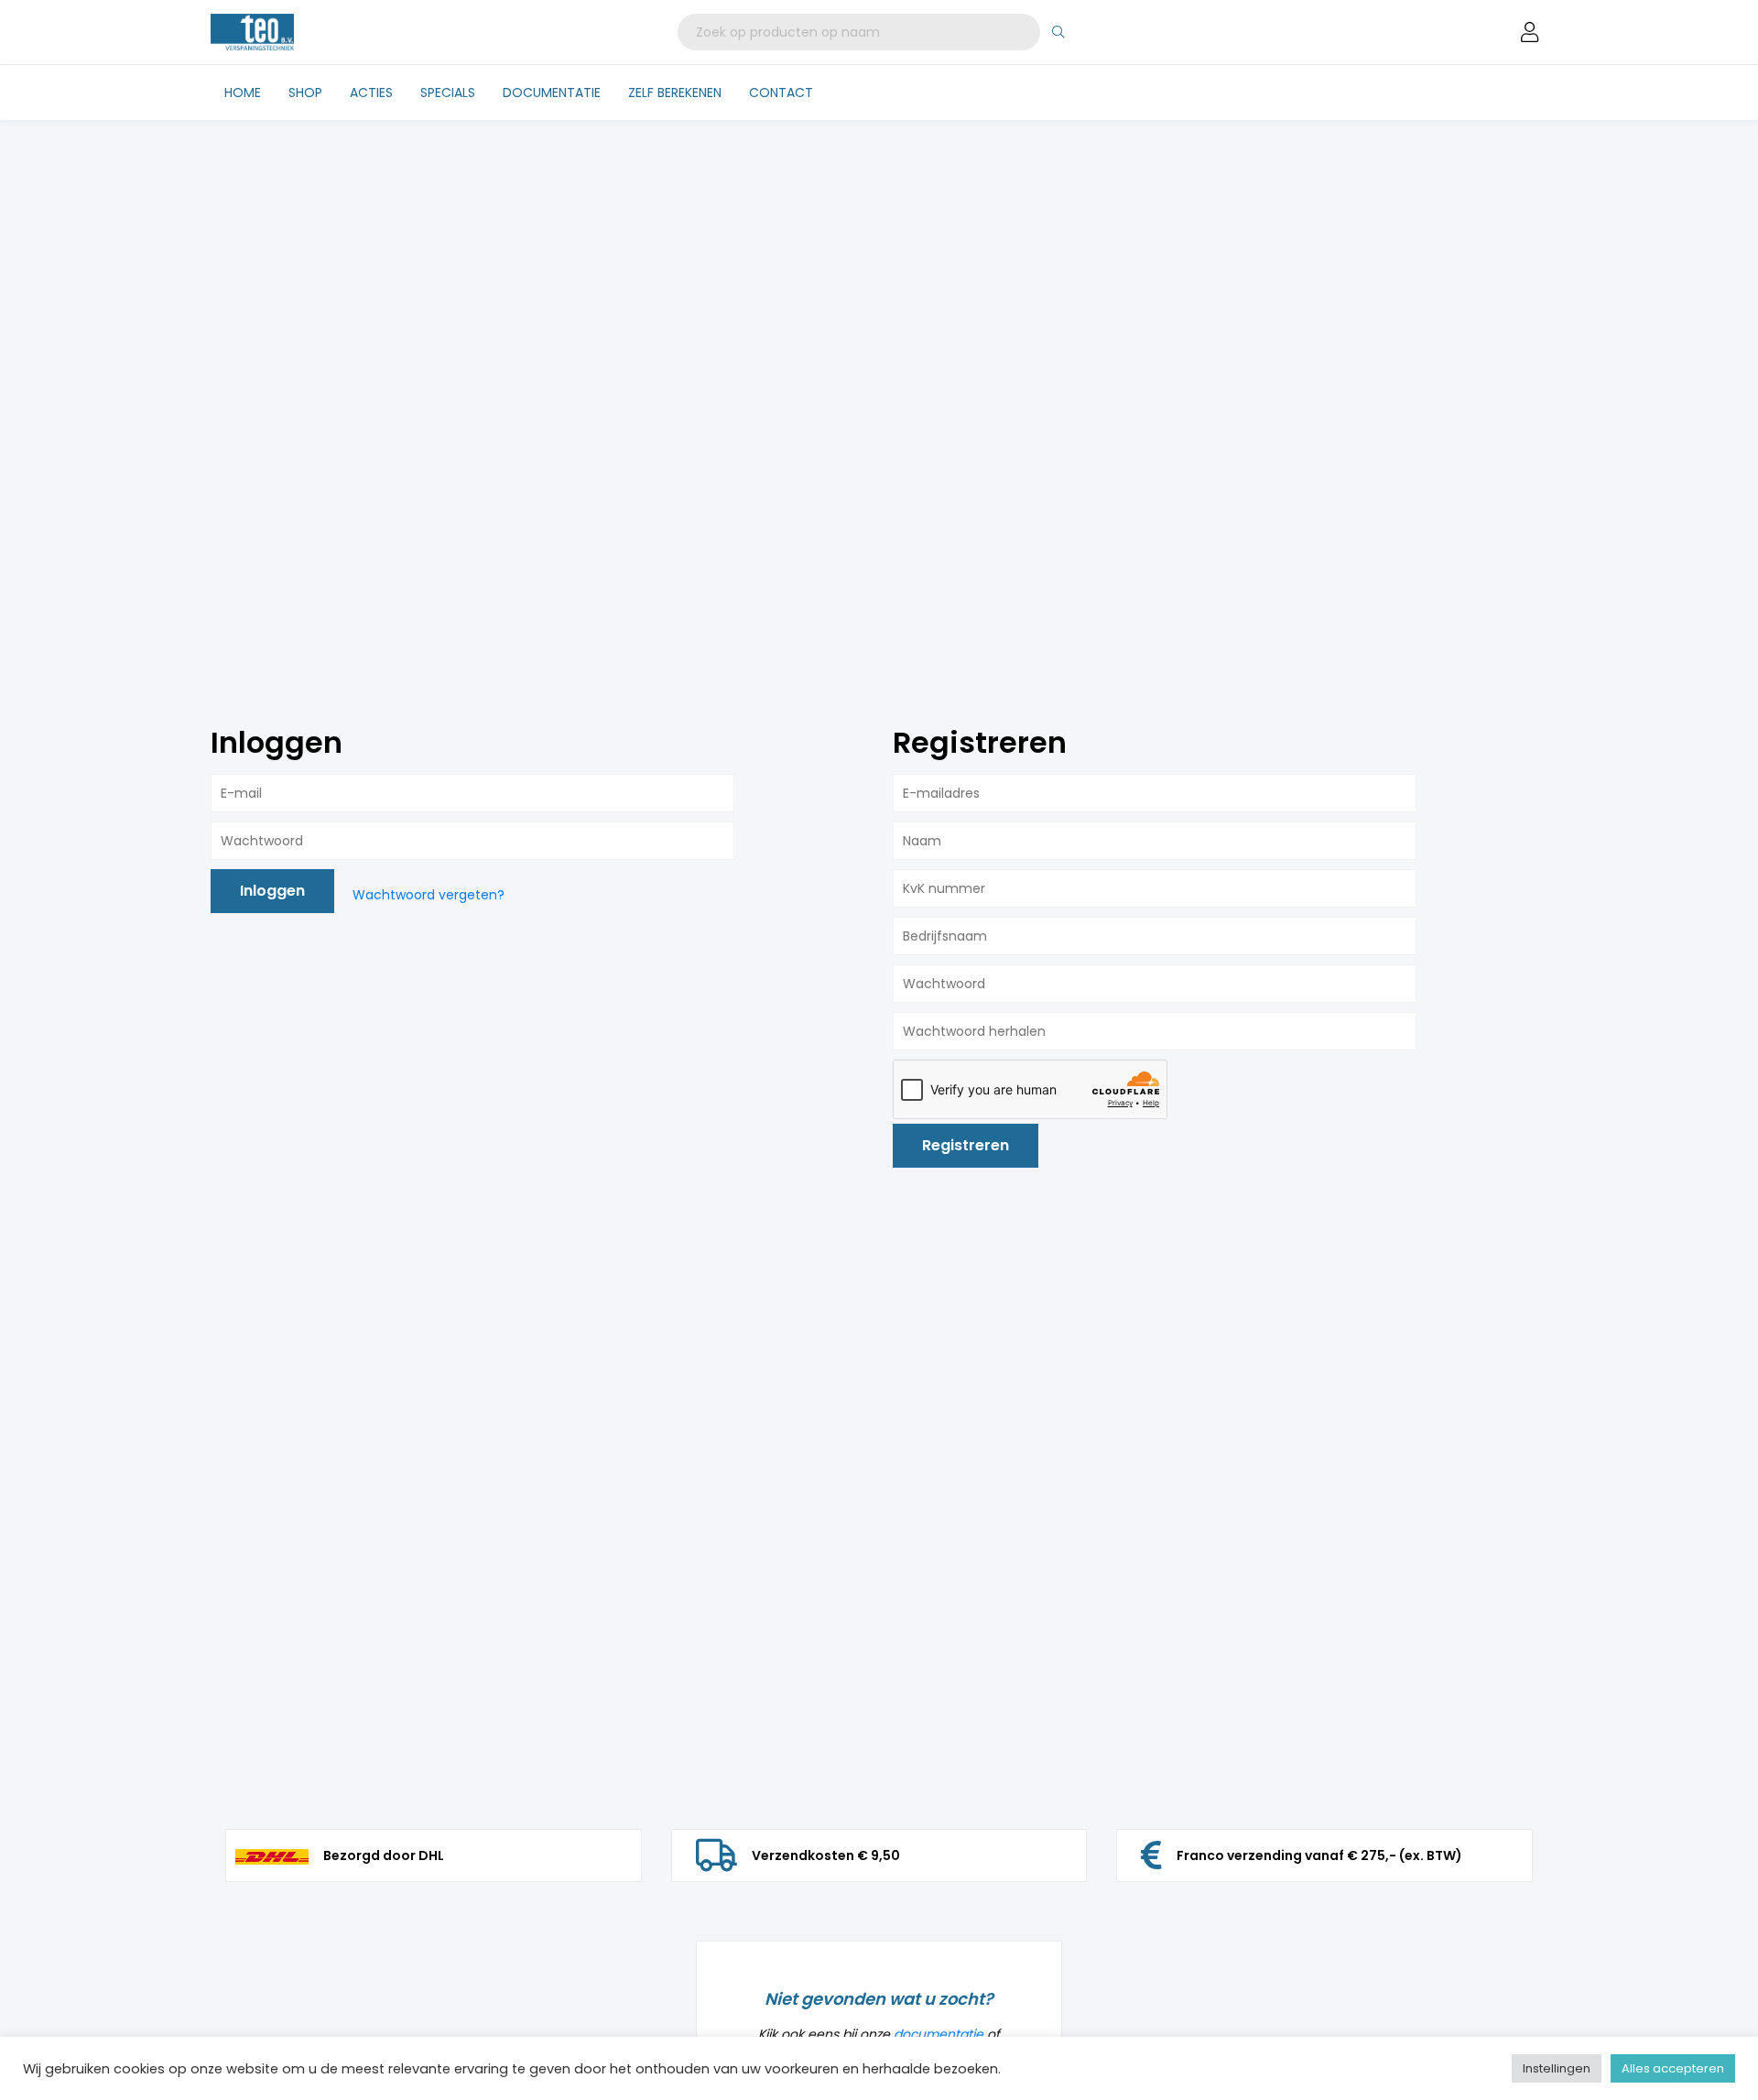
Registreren (966, 1145)
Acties (371, 92)
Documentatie (552, 92)
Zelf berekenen (675, 92)
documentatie (939, 2034)
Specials (448, 92)
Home (243, 92)
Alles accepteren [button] (1673, 2068)
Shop (305, 92)
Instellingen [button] (1557, 2068)
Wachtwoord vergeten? (429, 895)
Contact (781, 92)
